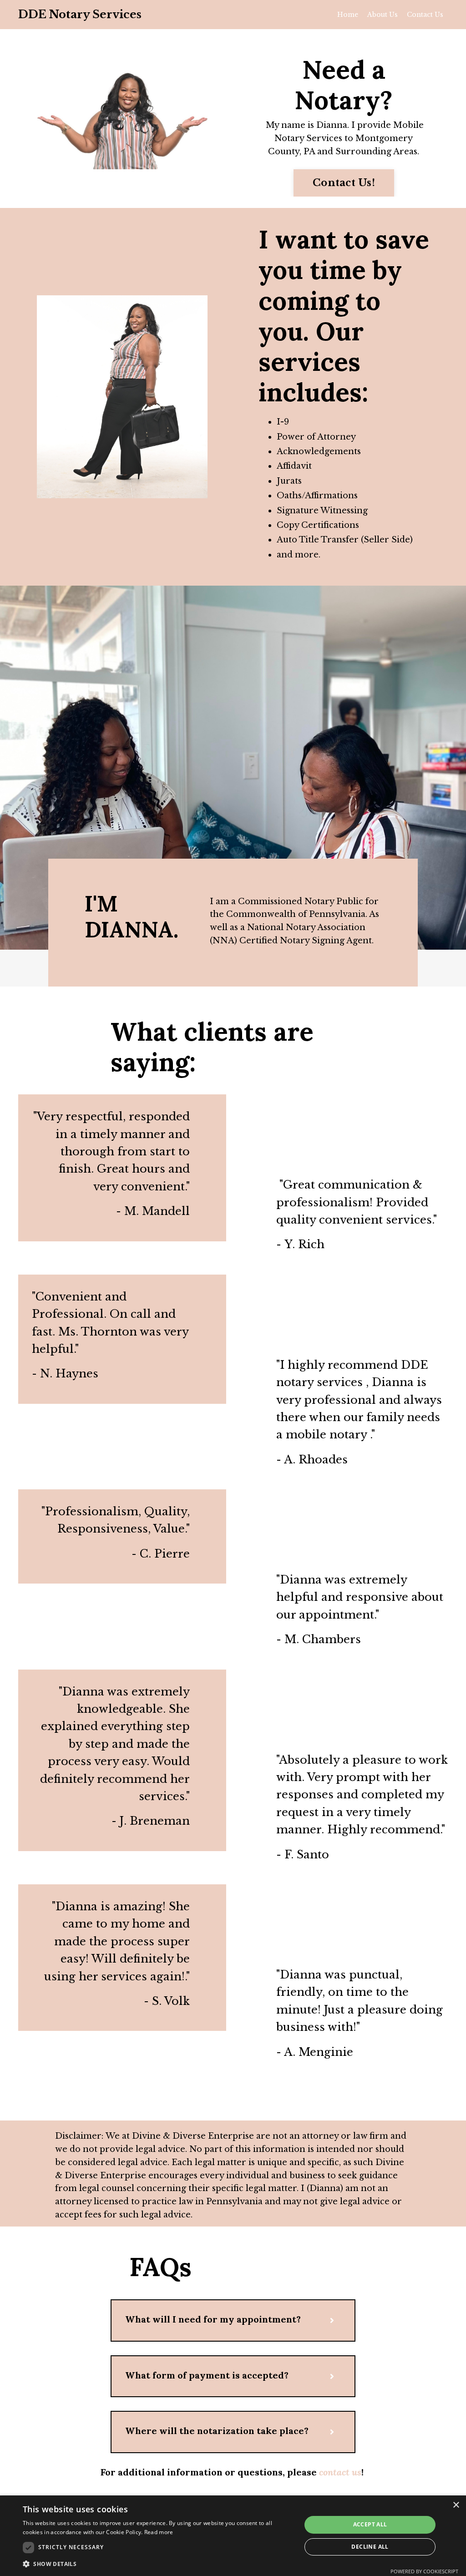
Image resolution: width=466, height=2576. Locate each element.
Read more (159, 2532)
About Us (382, 15)
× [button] (456, 2505)
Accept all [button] (370, 2524)
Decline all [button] (370, 2547)
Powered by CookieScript (424, 2571)
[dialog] (233, 2536)
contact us (340, 2472)
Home (348, 15)
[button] (158, 2564)
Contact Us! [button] (344, 183)
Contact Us (425, 15)
